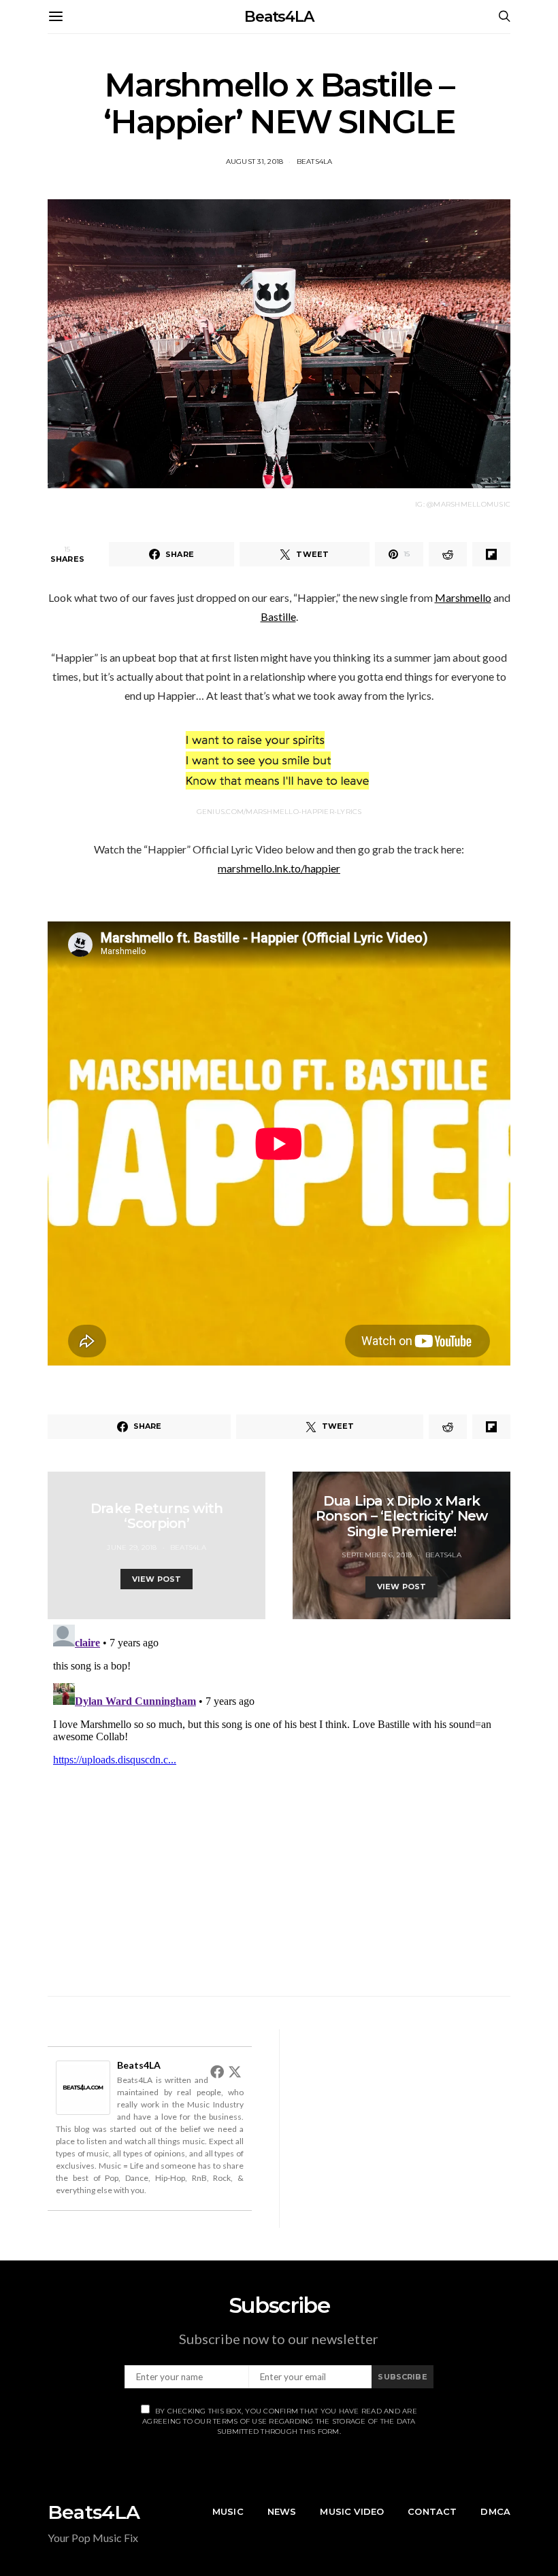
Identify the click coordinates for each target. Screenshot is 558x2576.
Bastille (278, 616)
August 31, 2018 (255, 162)
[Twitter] (235, 2071)
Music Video (352, 2511)
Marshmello (463, 597)
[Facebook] (217, 2071)
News (282, 2511)
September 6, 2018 (377, 1555)
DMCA (495, 2511)
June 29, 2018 (132, 1547)
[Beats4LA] (83, 2086)
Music (228, 2511)
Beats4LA (279, 17)
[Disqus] (279, 1789)
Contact (432, 2511)
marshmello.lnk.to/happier (279, 868)
